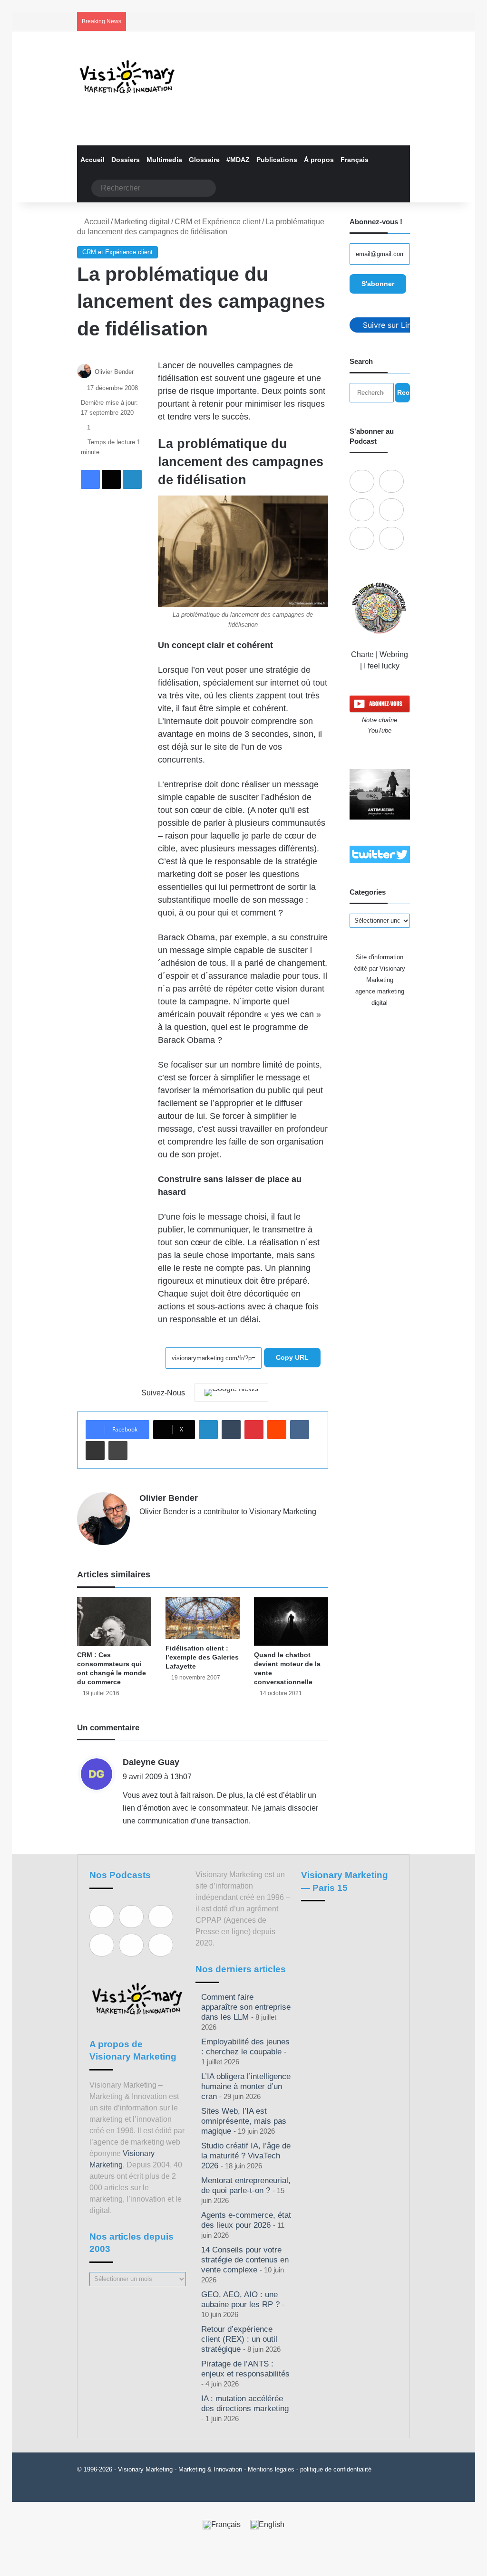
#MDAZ (238, 160)
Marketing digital (142, 222)
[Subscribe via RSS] (391, 538)
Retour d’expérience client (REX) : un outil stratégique (239, 2339)
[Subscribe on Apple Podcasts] (362, 481)
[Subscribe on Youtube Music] (362, 538)
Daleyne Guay (151, 1762)
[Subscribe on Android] (362, 510)
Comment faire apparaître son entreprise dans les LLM (246, 2007)
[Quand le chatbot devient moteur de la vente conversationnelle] (291, 1622)
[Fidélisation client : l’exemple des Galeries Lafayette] (203, 1618)
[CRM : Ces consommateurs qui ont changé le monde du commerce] (114, 1622)
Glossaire (204, 160)
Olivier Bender (114, 372)
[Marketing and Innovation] (128, 77)
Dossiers (126, 160)
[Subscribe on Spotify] (391, 481)
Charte (362, 654)
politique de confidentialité (336, 2469)
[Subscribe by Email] (391, 510)
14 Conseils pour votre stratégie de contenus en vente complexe (245, 2260)
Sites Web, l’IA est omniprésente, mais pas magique (244, 2121)
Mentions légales (271, 2469)
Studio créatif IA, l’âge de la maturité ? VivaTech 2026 (246, 2156)
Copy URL (292, 1357)
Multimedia (164, 160)
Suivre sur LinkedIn (397, 325)
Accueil (93, 160)
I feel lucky (382, 666)
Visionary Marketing (145, 2469)
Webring (394, 654)
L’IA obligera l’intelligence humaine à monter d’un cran (246, 2086)
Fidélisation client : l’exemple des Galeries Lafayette (202, 1657)
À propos (319, 160)
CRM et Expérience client (218, 222)
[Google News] (231, 1393)
